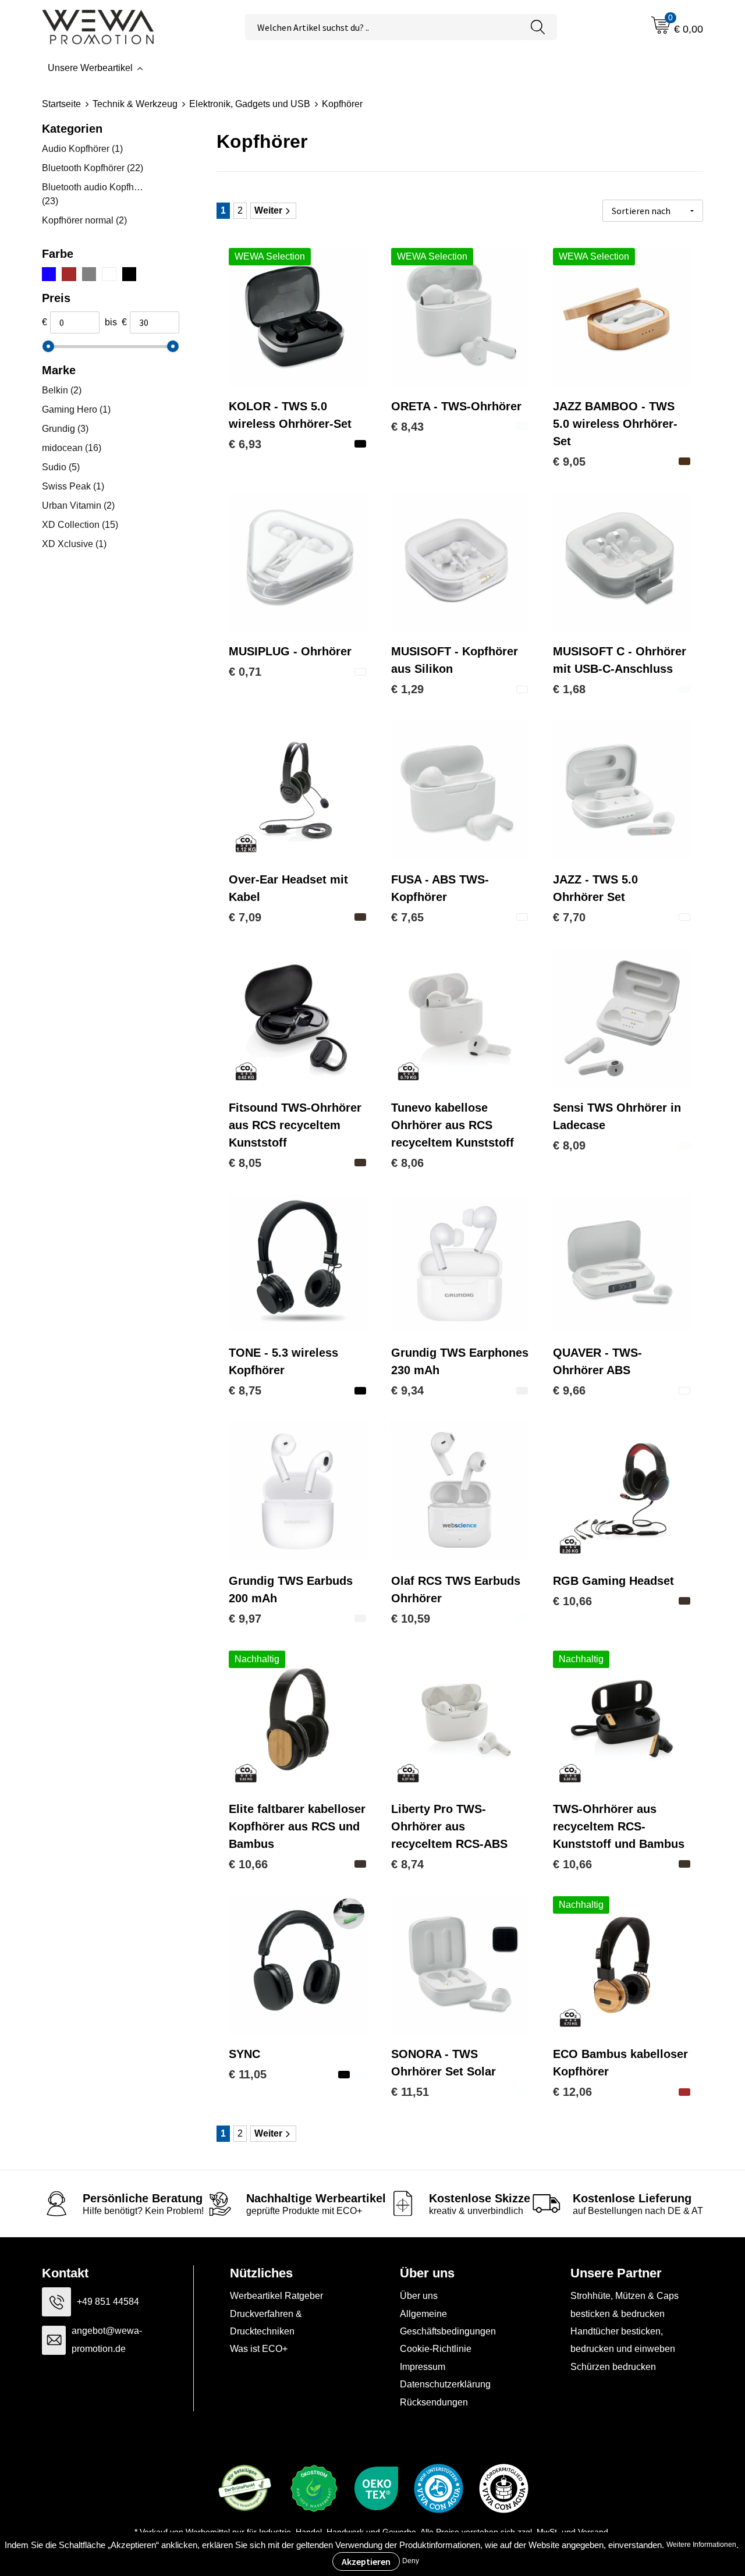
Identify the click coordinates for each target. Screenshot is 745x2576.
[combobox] (382, 27)
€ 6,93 (245, 444)
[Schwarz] (129, 274)
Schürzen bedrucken (613, 2367)
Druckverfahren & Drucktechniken (266, 2323)
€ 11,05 (248, 2074)
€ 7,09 (245, 917)
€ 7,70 (569, 917)
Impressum (423, 2367)
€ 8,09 (569, 1145)
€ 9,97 (245, 1619)
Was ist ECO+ (259, 2349)
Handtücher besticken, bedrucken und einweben (623, 2340)
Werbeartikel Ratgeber (276, 2296)
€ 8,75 (245, 1390)
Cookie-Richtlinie (436, 2349)
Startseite (61, 104)
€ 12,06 (572, 2092)
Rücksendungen (434, 2402)
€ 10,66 (572, 1601)
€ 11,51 (410, 2092)
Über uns (419, 2296)
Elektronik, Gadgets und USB (250, 104)
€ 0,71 (245, 672)
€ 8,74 (407, 1864)
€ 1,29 (407, 689)
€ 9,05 (569, 462)
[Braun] (69, 274)
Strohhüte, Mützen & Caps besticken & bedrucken (625, 2304)
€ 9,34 (407, 1390)
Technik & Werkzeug (135, 104)
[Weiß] (109, 274)
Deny (411, 2561)
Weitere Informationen (701, 2545)
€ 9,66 (569, 1390)
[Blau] (49, 274)
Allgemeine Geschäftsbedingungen (448, 2323)
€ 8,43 (407, 427)
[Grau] (89, 274)
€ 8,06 (407, 1163)
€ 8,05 (245, 1163)
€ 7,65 (407, 917)
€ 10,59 (411, 1619)
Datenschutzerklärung (445, 2384)
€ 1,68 (569, 689)
